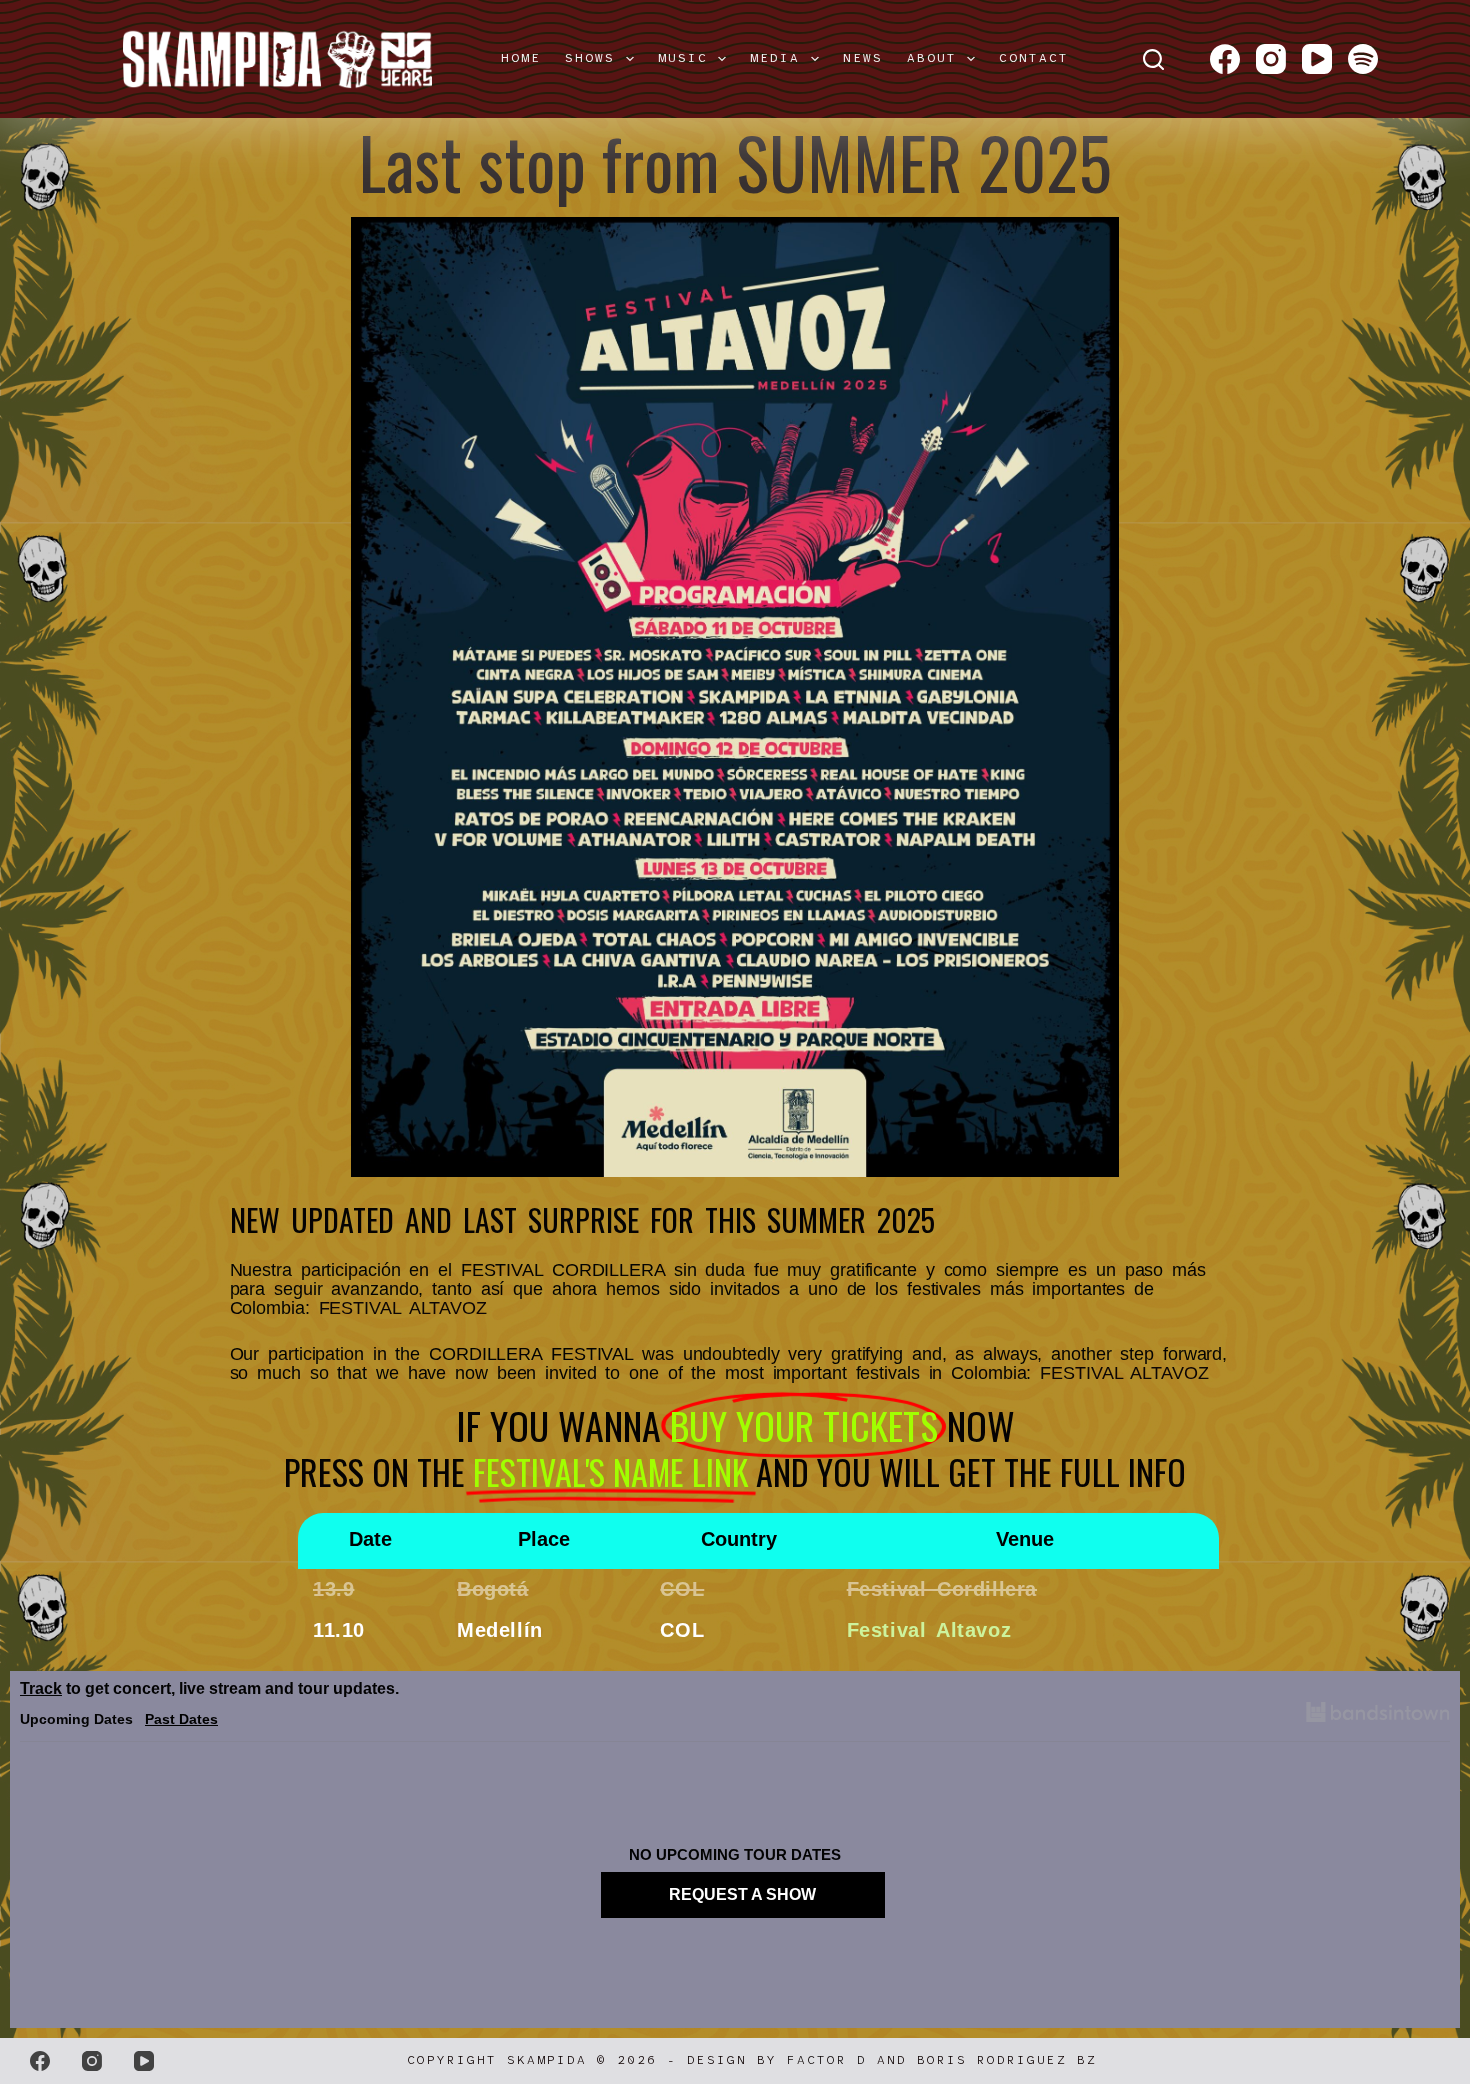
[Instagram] (1271, 59)
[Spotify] (1363, 59)
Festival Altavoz (929, 1630)
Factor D (827, 2060)
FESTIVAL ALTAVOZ (403, 1308)
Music (683, 58)
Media (775, 58)
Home (521, 58)
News (863, 58)
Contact (1034, 58)
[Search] (1153, 59)
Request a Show (742, 1894)
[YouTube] (1317, 59)
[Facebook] (1225, 59)
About (932, 58)
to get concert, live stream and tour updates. (209, 1688)
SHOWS (590, 58)
